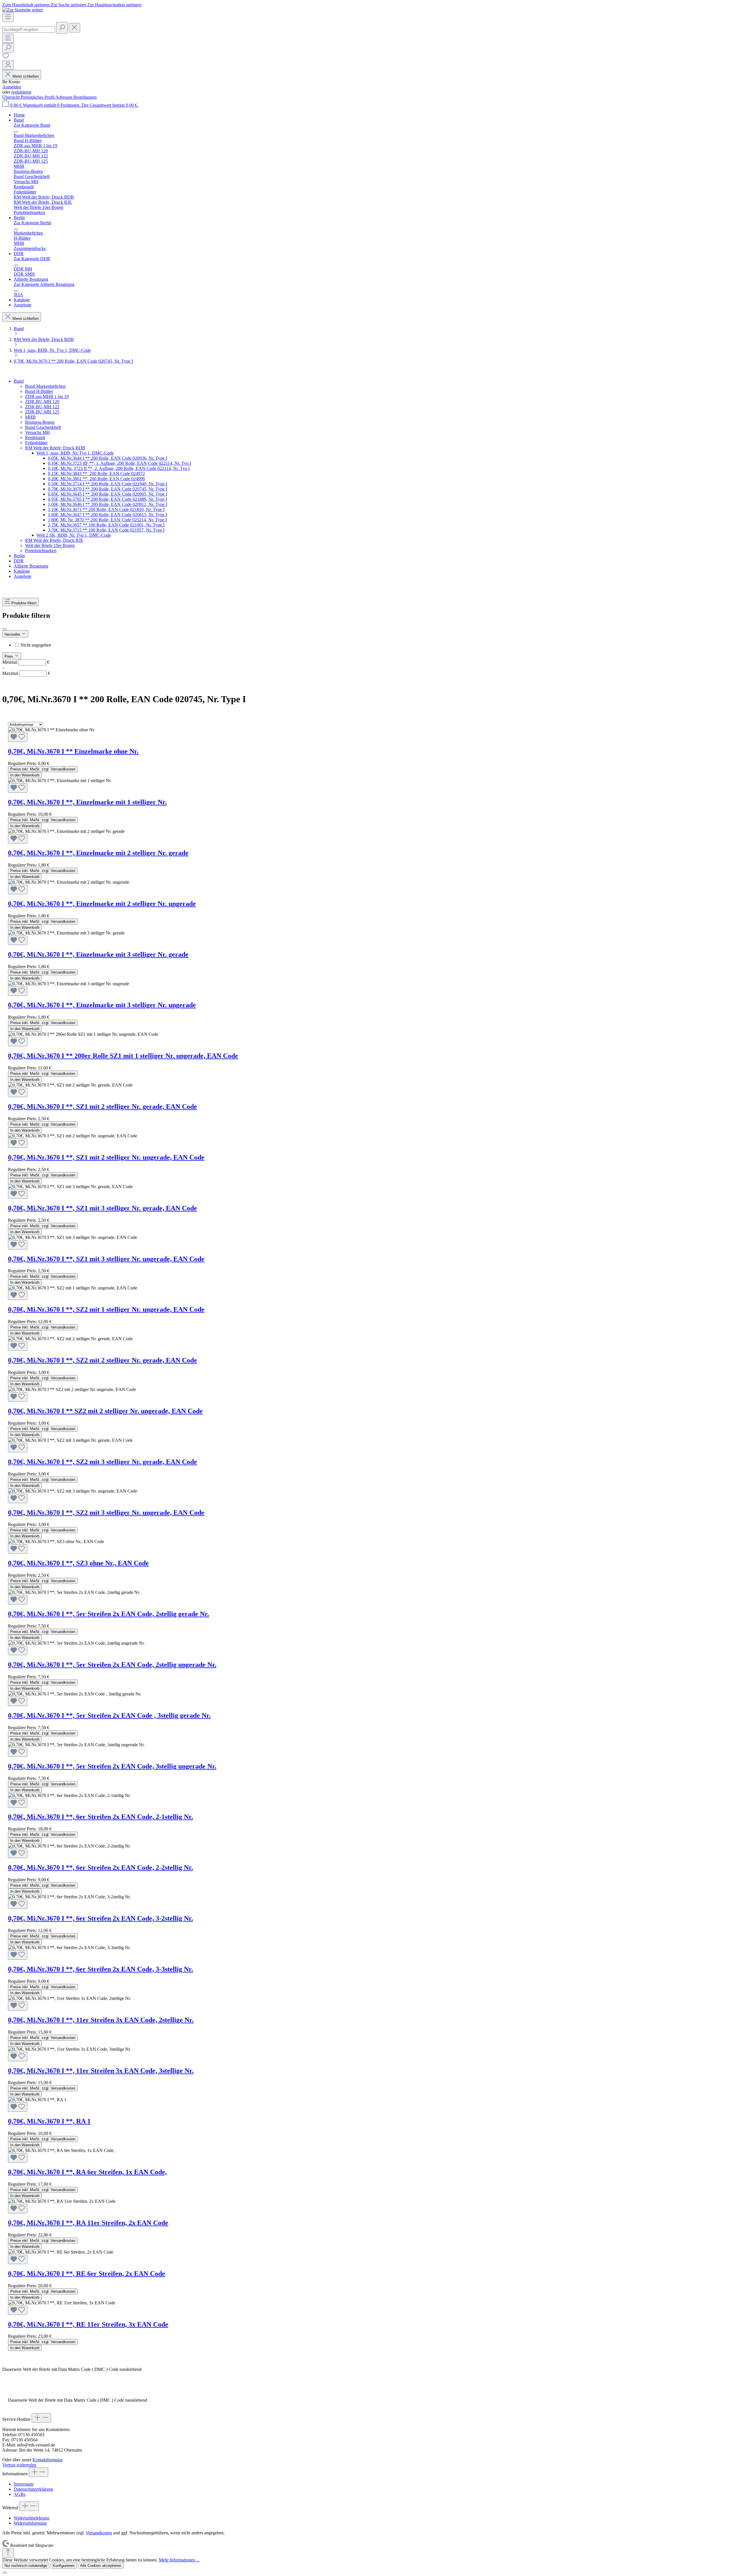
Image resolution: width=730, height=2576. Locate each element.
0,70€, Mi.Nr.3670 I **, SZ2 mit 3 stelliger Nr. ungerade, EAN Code (106, 1513)
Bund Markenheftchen (45, 386)
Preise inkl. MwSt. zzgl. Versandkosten (43, 769)
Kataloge (22, 571)
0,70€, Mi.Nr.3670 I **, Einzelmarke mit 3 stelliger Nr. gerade (98, 954)
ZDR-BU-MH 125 (42, 412)
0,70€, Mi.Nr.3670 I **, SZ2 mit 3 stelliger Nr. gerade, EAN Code (103, 1462)
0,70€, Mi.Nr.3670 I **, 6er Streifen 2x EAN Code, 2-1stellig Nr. (101, 1817)
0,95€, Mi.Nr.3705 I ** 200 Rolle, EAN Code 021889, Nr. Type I (108, 499)
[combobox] (29, 30)
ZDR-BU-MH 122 (42, 407)
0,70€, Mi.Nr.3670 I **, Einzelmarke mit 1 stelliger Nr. (87, 802)
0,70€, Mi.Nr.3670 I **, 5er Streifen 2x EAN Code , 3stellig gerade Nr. (109, 1715)
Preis (9, 656)
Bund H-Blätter (39, 391)
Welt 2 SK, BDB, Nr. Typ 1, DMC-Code (74, 535)
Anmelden (12, 87)
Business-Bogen (40, 422)
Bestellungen (85, 97)
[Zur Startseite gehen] (23, 10)
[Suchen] (62, 28)
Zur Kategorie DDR (32, 259)
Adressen (64, 97)
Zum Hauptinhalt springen (27, 5)
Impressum (24, 2484)
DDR (19, 561)
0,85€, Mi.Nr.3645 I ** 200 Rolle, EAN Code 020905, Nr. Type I (108, 494)
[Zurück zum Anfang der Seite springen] (8, 2553)
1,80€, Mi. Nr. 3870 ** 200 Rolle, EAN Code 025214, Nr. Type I (107, 520)
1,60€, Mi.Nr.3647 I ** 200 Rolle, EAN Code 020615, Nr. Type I (108, 515)
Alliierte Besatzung (31, 566)
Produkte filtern (24, 603)
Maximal (26, 673)
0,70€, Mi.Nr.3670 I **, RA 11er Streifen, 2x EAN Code (88, 2223)
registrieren (21, 92)
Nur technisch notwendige (26, 2566)
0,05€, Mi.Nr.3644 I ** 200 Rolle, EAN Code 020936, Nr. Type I (108, 458)
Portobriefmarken (41, 551)
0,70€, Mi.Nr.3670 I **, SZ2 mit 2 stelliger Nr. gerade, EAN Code (103, 1360)
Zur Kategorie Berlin (33, 223)
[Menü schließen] (16, 132)
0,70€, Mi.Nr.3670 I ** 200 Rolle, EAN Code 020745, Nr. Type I (108, 489)
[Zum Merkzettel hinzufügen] (18, 737)
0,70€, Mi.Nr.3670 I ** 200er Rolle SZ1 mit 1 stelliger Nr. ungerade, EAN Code (123, 1056)
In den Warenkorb (25, 775)
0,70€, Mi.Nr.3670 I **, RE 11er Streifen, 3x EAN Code (88, 2324)
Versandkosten (99, 2533)
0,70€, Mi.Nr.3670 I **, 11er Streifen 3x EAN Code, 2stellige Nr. (101, 2020)
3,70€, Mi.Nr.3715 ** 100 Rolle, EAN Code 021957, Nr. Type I (106, 530)
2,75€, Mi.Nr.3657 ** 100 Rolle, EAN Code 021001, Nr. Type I (106, 525)
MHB (30, 417)
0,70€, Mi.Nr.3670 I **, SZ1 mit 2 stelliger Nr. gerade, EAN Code (103, 1107)
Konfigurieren (64, 2566)
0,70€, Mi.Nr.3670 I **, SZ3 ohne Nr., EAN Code (78, 1563)
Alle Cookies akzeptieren (101, 2566)
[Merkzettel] (6, 58)
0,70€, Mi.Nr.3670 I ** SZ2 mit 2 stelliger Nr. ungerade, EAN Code (105, 1411)
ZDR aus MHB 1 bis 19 (47, 396)
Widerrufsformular (30, 2523)
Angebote (23, 576)
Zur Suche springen (69, 5)
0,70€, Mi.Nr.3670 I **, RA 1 (49, 2121)
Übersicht (12, 97)
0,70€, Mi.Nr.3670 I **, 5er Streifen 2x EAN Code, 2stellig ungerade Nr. (112, 1665)
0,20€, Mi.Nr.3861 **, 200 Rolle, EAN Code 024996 (96, 479)
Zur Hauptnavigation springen (114, 5)
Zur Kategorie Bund (32, 125)
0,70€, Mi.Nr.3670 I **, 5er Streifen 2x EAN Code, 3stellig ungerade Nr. (112, 1766)
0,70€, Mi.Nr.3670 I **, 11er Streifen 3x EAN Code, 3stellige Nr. (101, 2071)
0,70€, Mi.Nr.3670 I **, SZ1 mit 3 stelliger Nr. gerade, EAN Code (103, 1208)
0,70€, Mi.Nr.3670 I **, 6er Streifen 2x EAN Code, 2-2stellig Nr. (101, 1868)
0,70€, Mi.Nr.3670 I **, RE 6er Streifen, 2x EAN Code (87, 2274)
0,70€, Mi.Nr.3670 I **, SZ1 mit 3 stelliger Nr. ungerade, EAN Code (106, 1259)
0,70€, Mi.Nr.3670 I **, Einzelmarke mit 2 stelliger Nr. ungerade (102, 904)
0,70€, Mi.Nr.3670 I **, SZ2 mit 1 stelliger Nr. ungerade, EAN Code (106, 1309)
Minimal (26, 662)
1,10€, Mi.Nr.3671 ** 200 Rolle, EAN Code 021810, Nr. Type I (106, 509)
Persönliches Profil (38, 97)
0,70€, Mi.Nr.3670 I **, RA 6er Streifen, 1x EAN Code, (87, 2172)
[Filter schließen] (5, 629)
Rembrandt (35, 438)
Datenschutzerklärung (33, 2489)
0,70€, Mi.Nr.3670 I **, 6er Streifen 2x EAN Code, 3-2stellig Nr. (101, 1918)
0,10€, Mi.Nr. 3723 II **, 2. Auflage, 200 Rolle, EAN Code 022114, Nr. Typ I (119, 468)
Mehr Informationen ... (179, 2560)
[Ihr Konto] (8, 65)
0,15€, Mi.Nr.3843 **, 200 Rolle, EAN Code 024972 (96, 474)
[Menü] (8, 17)
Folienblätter (36, 443)
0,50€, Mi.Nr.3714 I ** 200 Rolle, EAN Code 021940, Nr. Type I (108, 484)
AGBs (20, 2494)
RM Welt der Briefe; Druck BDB (55, 448)
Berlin (19, 556)
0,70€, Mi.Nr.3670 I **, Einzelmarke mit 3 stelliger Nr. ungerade (102, 1005)
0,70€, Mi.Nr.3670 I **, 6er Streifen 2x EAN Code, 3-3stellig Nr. (101, 1969)
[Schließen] (5, 2573)
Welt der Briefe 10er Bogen (50, 545)
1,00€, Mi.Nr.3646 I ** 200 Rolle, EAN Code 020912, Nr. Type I (108, 504)
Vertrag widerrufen (19, 2465)
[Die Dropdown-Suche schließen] (74, 28)
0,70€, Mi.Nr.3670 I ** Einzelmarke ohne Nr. (73, 751)
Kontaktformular (47, 2460)
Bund (19, 381)
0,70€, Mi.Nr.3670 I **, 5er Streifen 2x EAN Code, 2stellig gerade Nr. (109, 1614)
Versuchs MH (37, 432)
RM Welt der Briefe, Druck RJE (54, 540)
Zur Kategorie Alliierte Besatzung (44, 284)
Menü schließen (26, 76)
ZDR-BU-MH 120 (42, 402)
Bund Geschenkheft (43, 427)
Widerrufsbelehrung (32, 2518)
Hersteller (13, 634)
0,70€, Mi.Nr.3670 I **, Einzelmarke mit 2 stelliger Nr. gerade (98, 853)
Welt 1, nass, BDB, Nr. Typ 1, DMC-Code (75, 453)
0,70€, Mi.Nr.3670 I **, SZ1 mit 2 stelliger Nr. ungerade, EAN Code (106, 1157)
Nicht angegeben (36, 645)
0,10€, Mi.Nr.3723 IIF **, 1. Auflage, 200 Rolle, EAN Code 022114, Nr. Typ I (119, 463)
